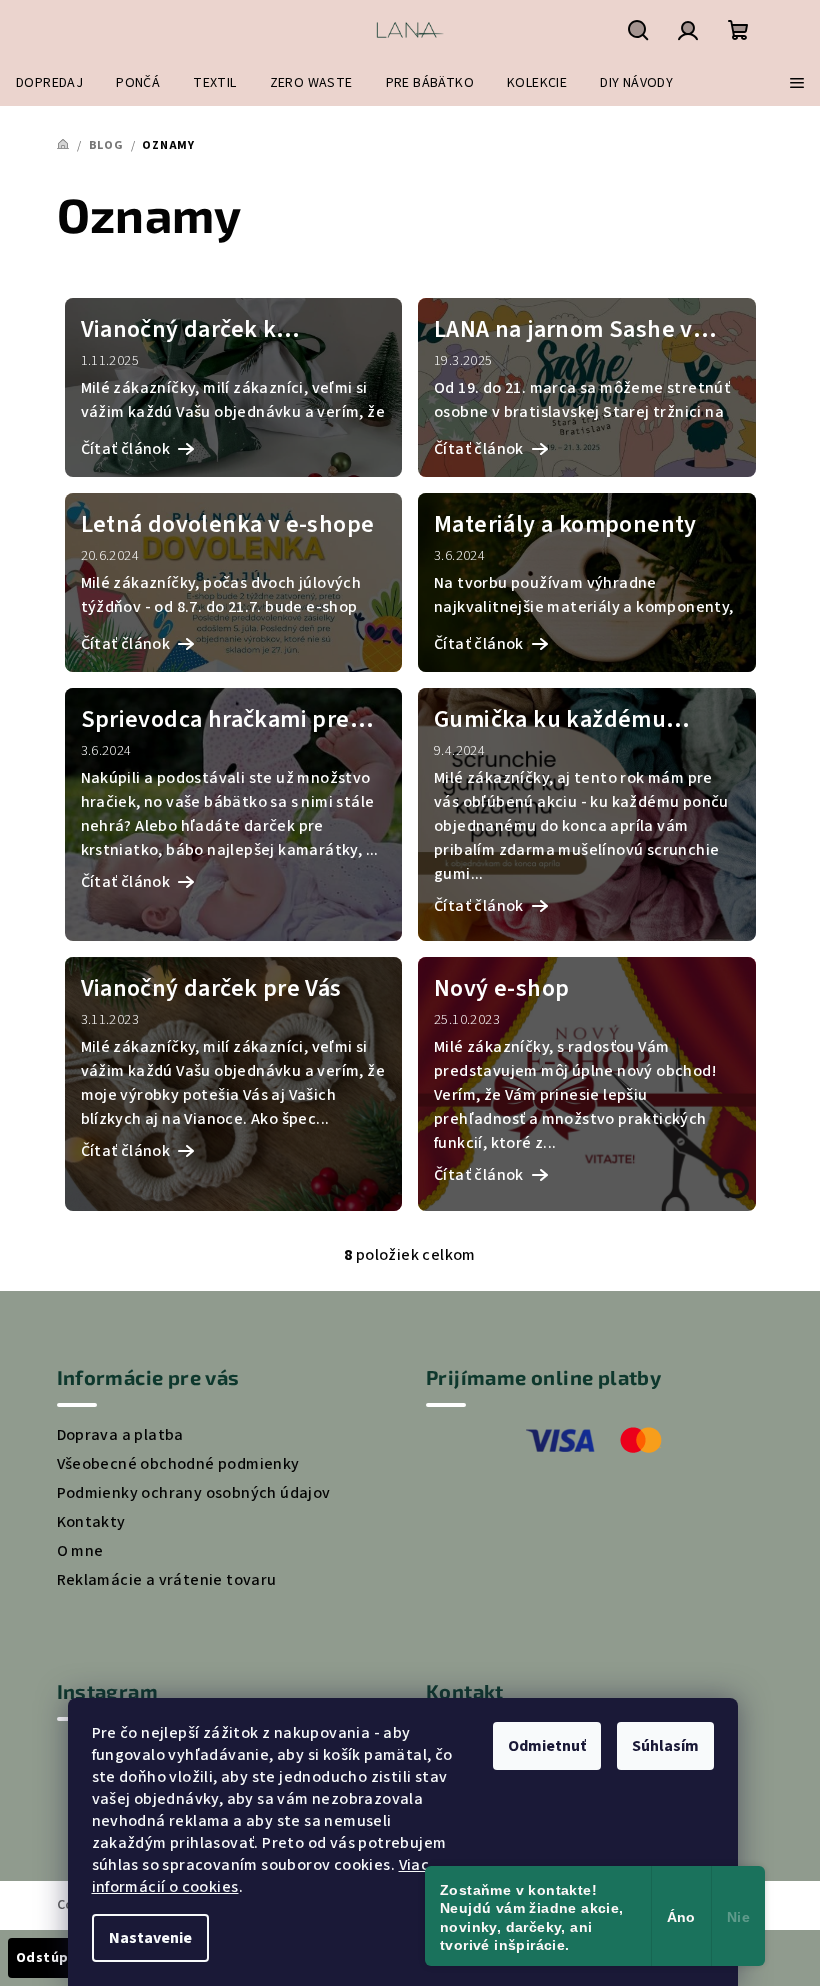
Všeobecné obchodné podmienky (178, 1464)
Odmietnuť (547, 1746)
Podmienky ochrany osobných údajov (194, 1493)
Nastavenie (150, 1938)
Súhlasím (665, 1746)
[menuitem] (49, 83)
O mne (80, 1551)
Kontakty (91, 1522)
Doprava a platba (120, 1435)
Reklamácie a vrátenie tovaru (167, 1580)
